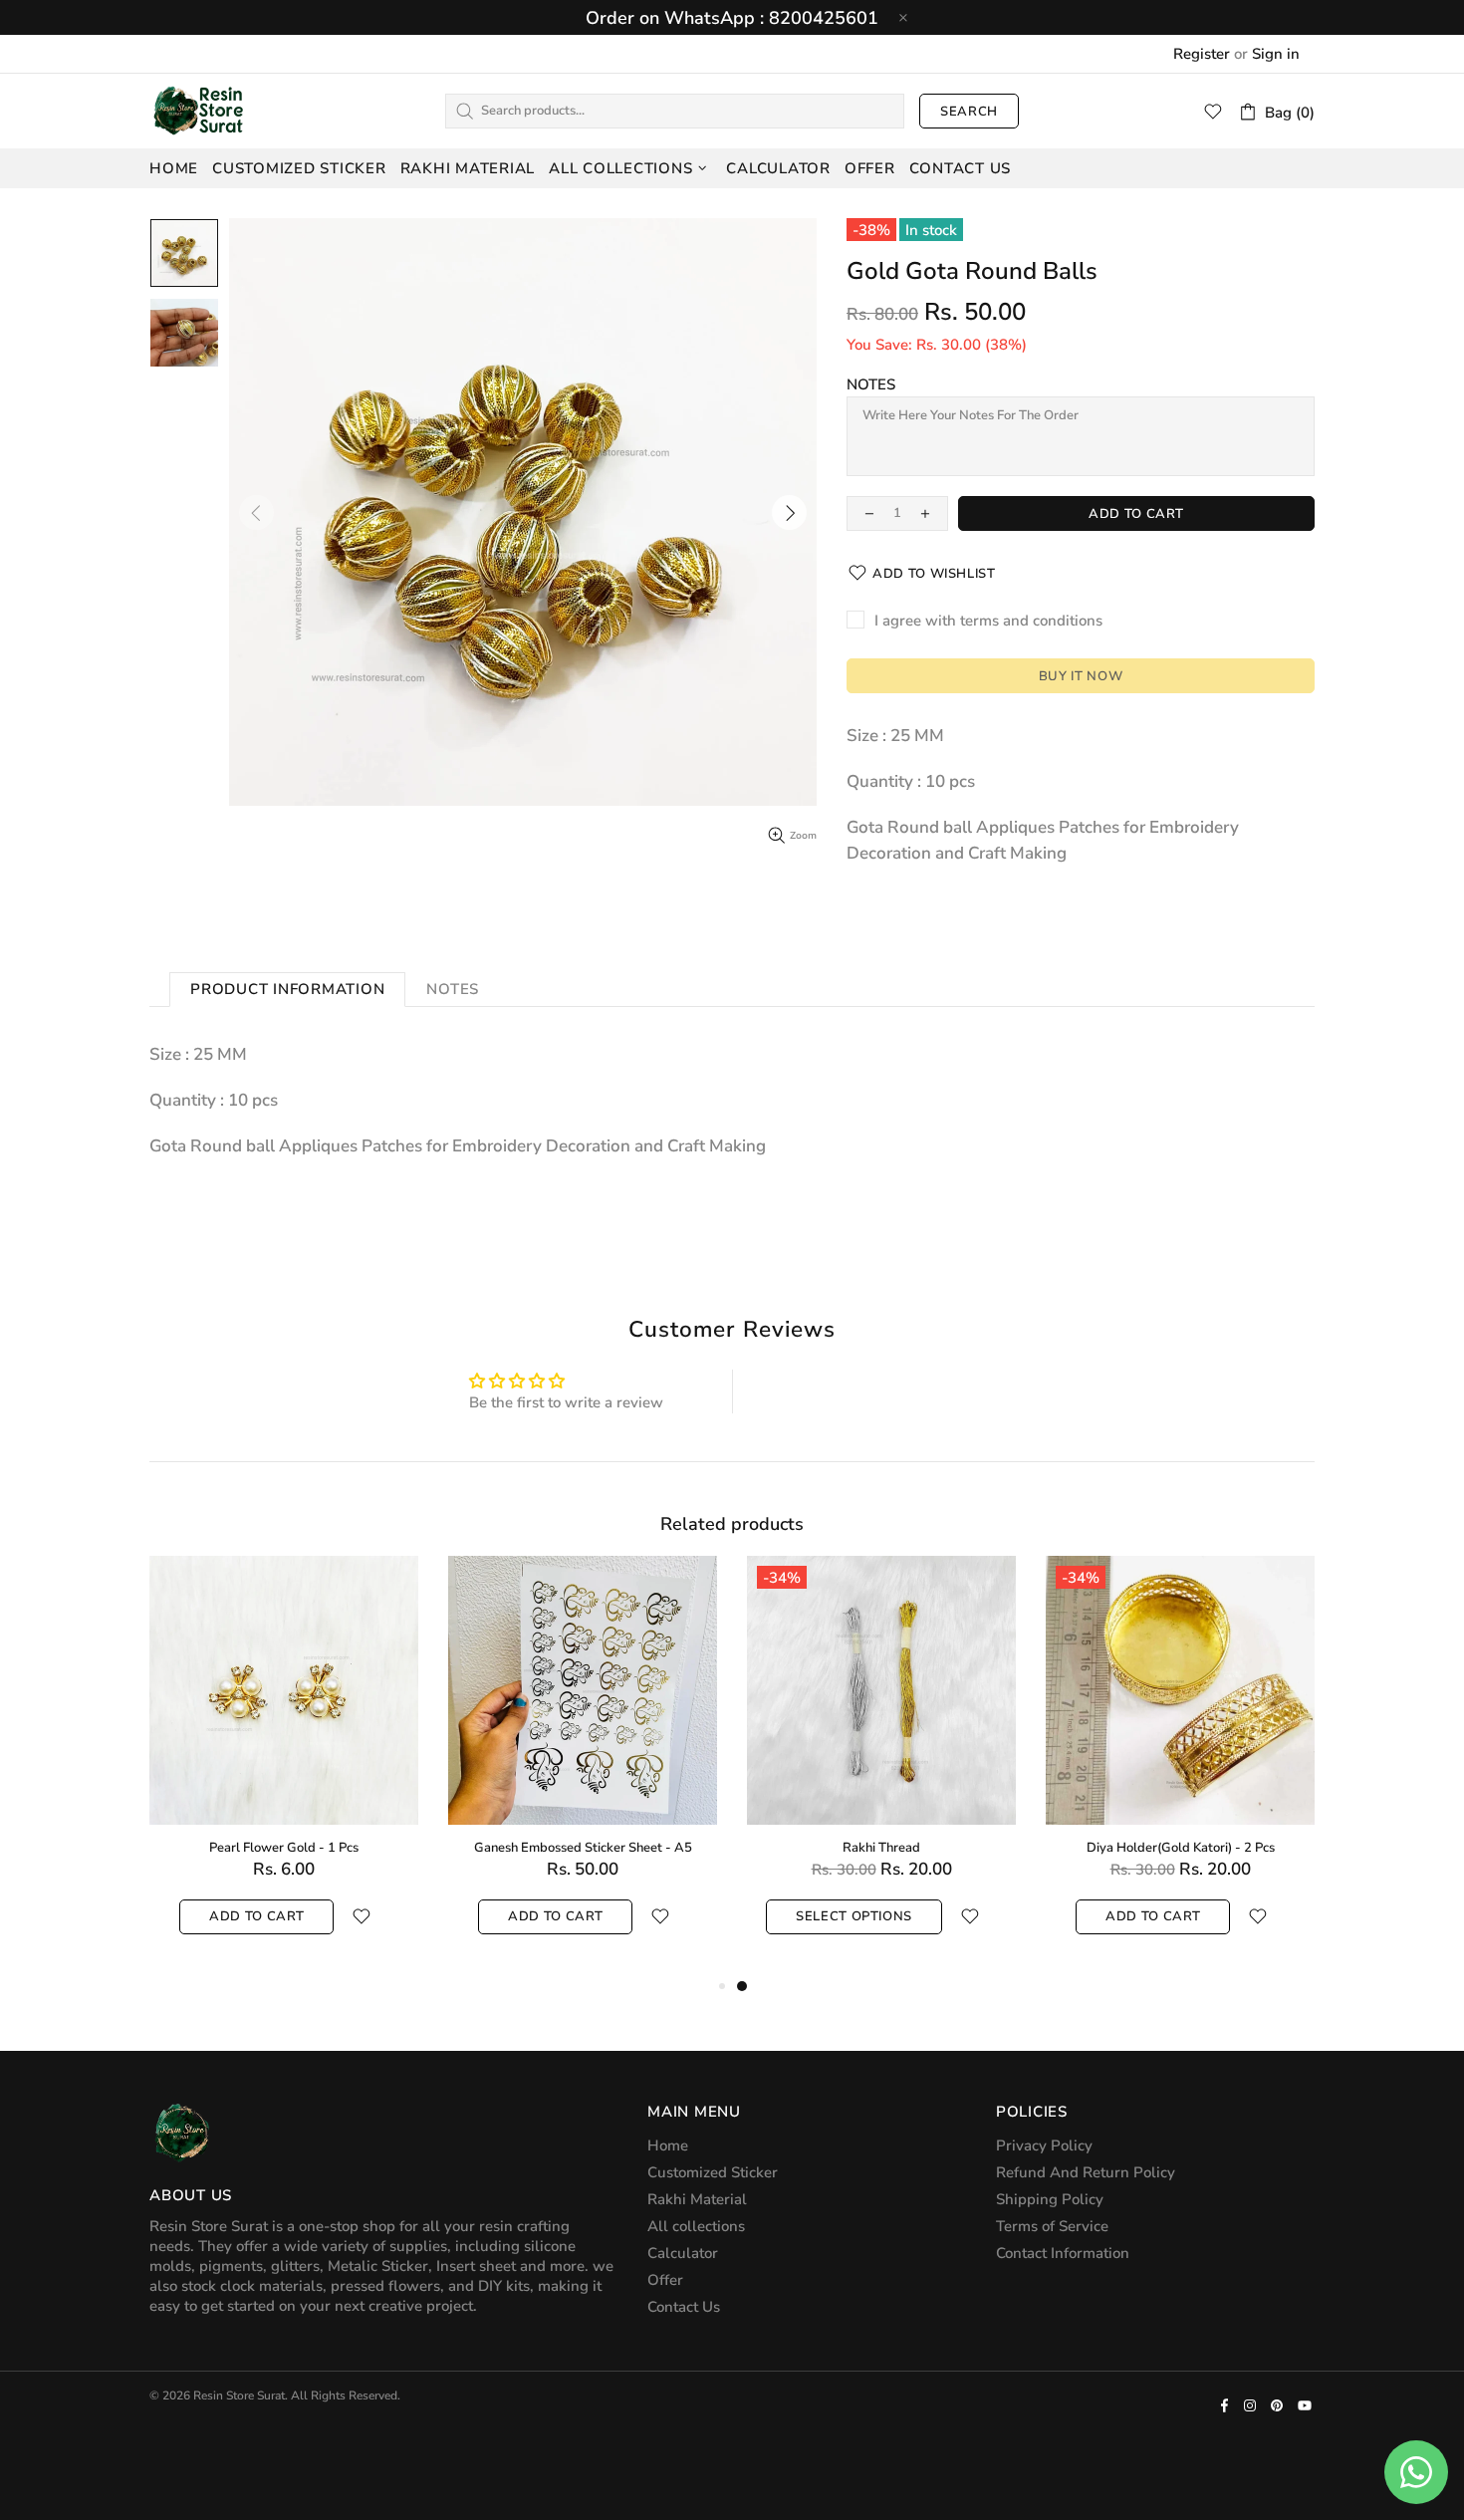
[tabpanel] (881, 1765)
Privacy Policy (1044, 2145)
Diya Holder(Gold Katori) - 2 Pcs (1181, 1848)
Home (668, 2145)
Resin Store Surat (199, 111)
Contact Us (684, 2307)
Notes (871, 384)
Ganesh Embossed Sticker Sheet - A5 (583, 1848)
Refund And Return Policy (1086, 2172)
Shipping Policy (1050, 2199)
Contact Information (1063, 2253)
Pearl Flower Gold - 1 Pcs (284, 1848)
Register (1202, 54)
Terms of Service (1052, 2226)
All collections (696, 2226)
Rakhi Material (697, 2199)
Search (969, 112)
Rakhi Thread (881, 1848)
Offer (665, 2280)
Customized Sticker (713, 2172)
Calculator (683, 2253)
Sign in (1276, 54)
